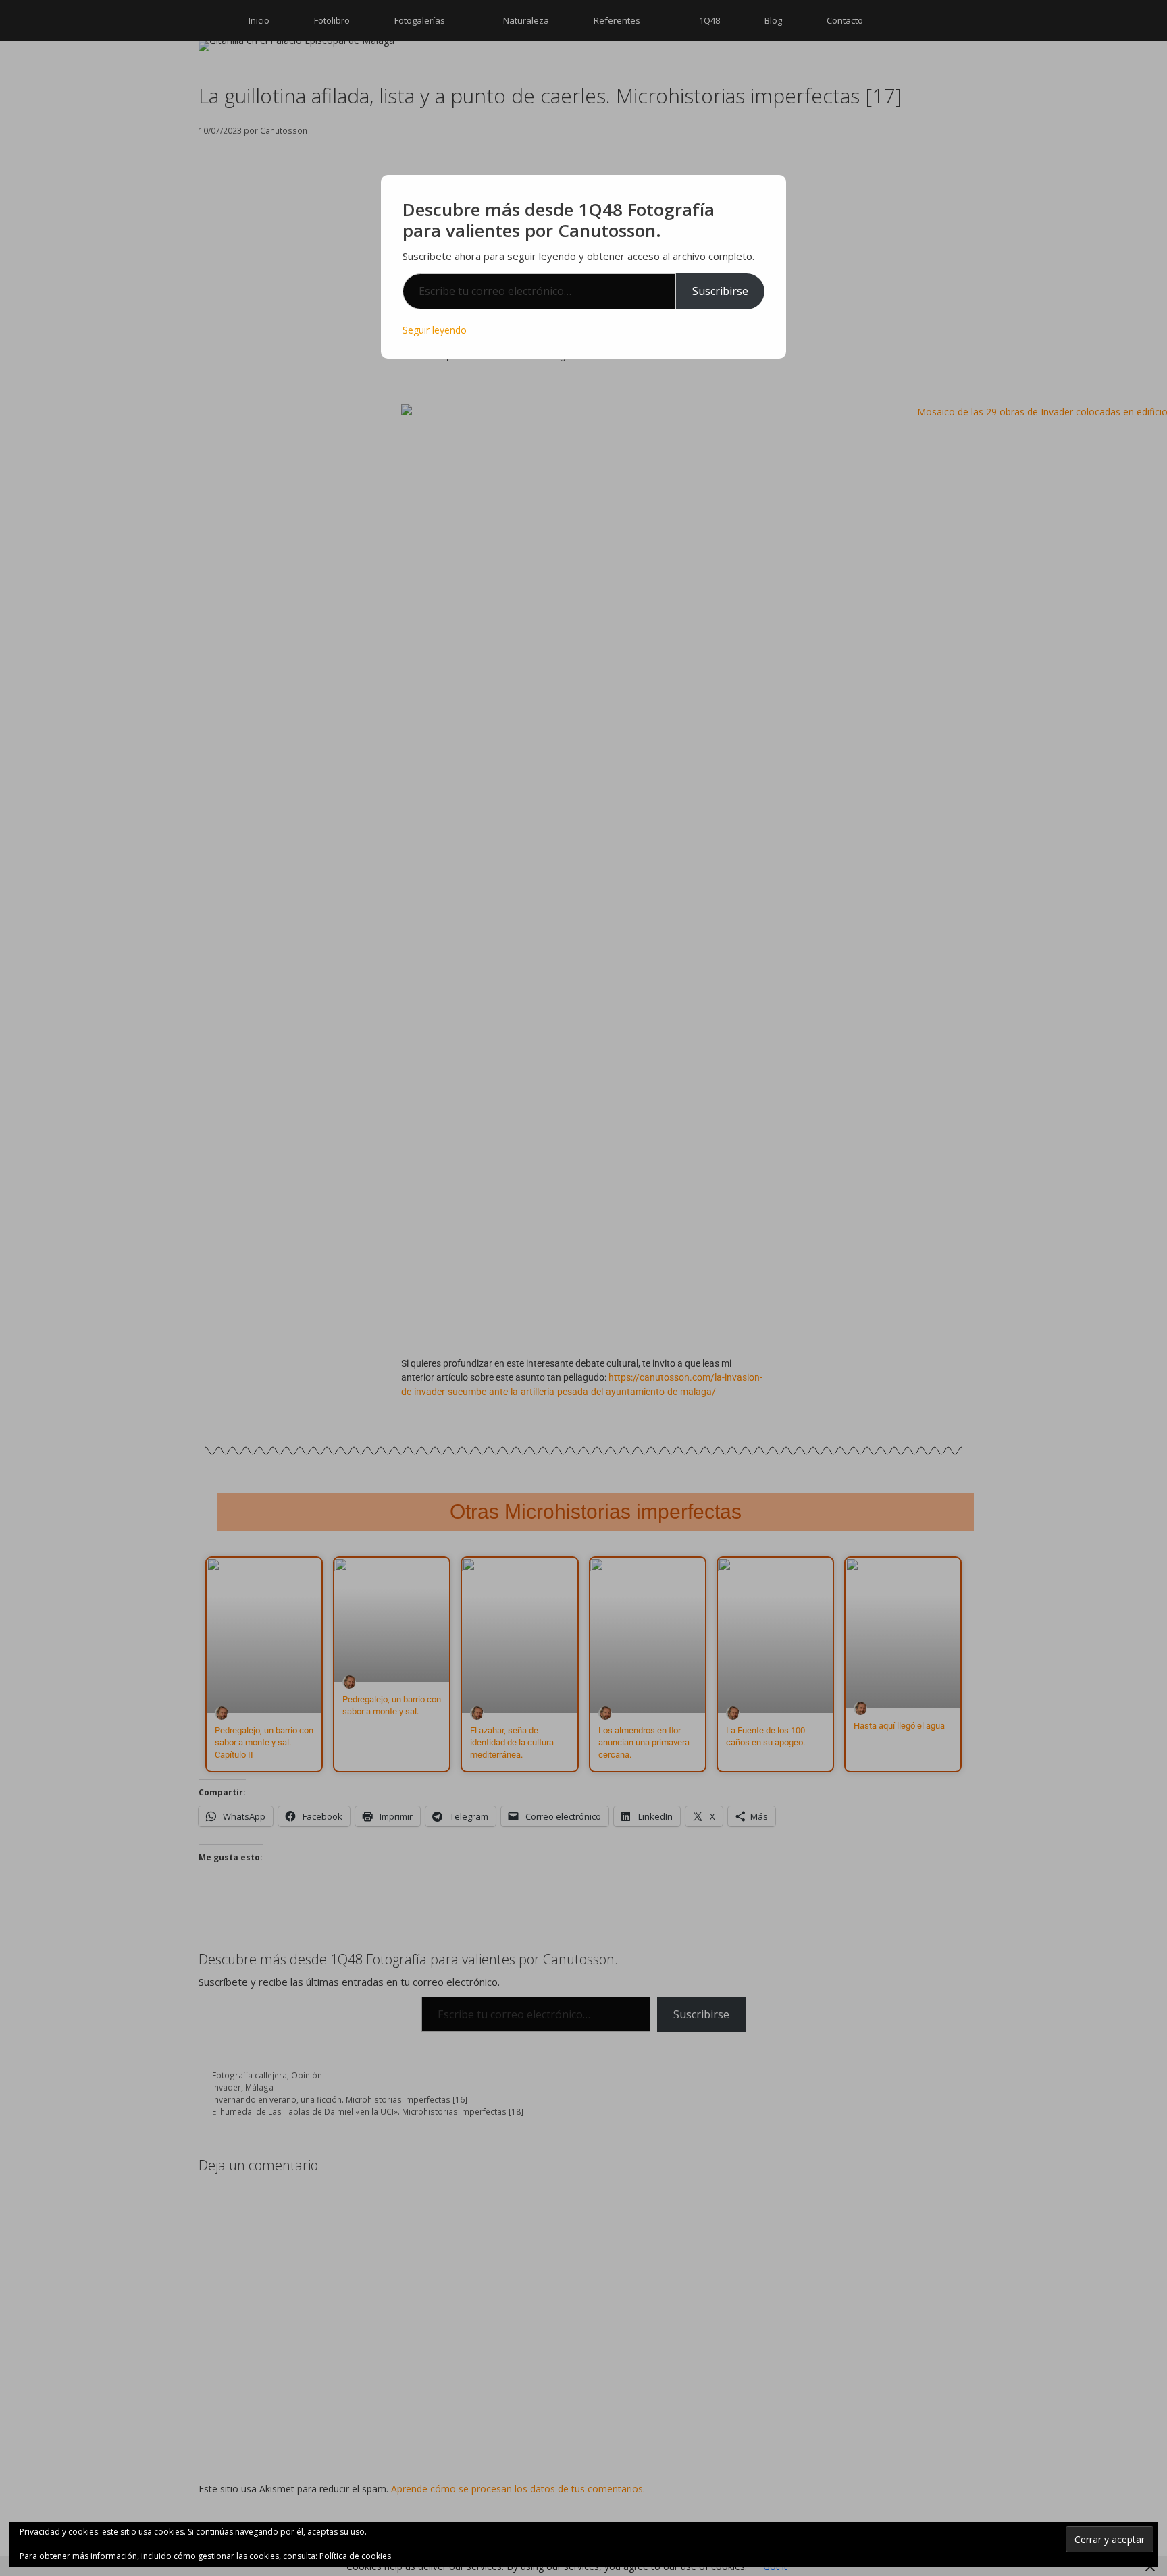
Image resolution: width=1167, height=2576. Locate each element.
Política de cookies (355, 2556)
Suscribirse (720, 291)
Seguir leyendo (435, 330)
